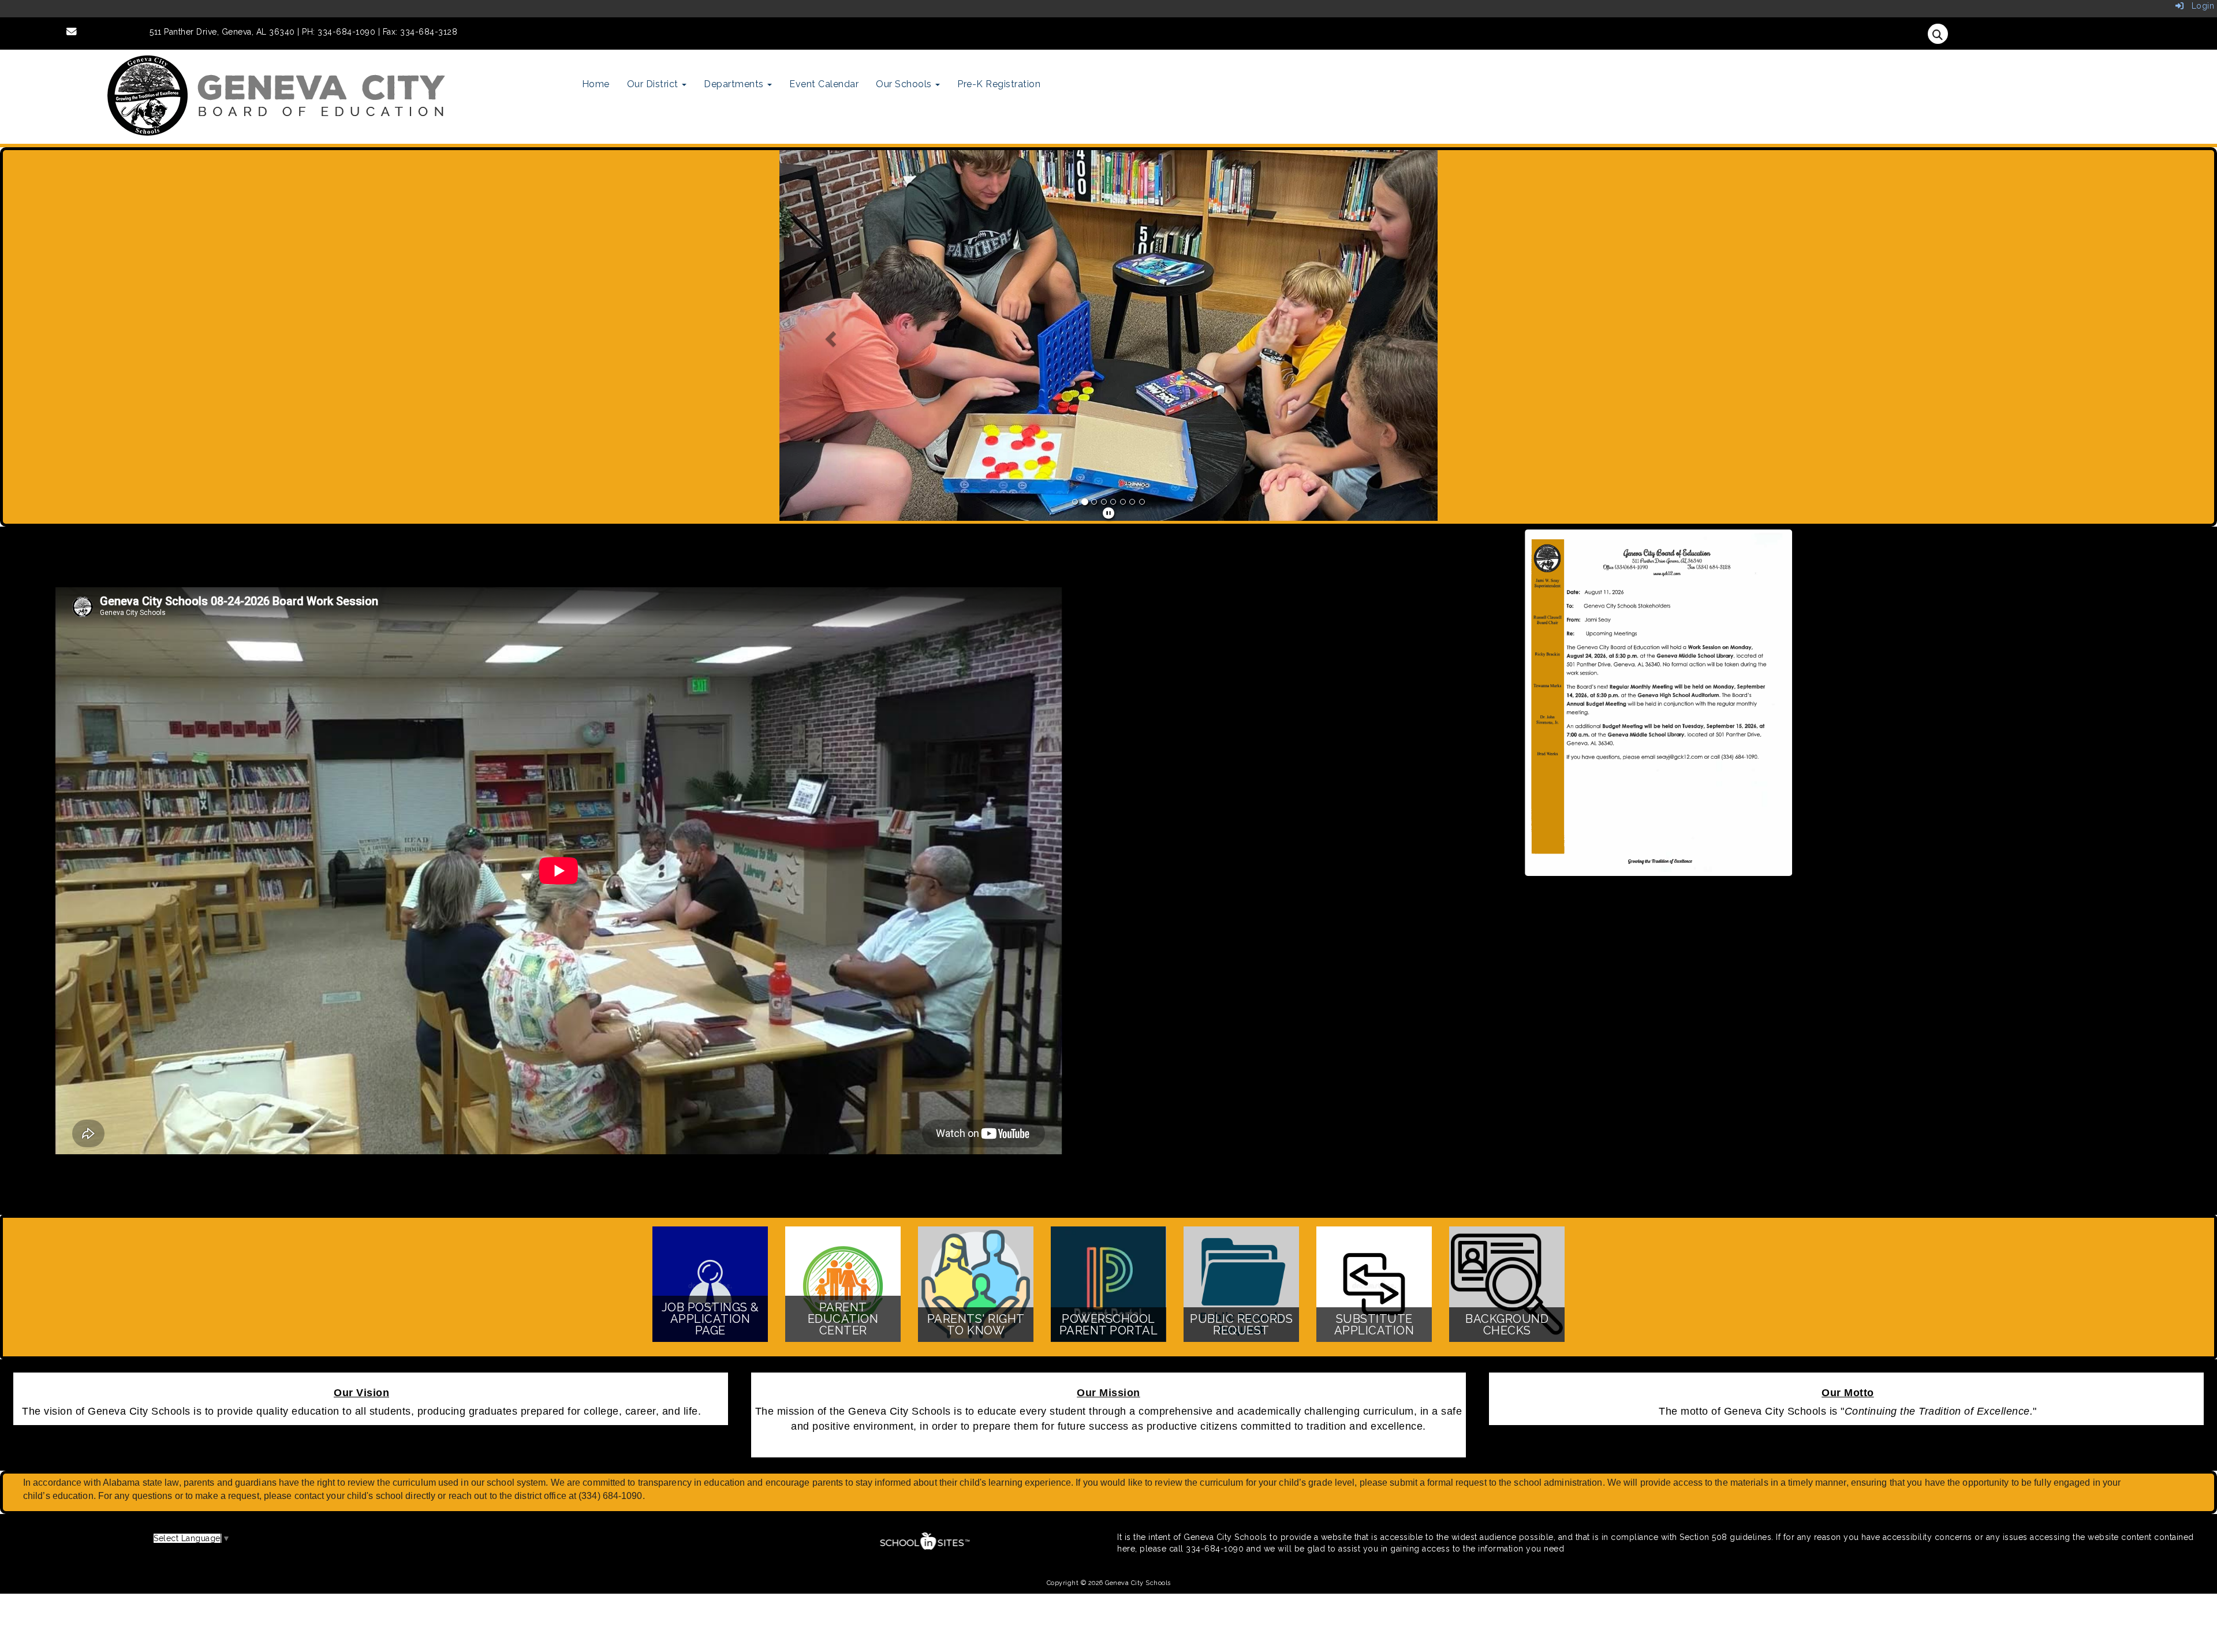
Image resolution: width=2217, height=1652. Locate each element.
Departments (735, 84)
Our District (654, 84)
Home (596, 84)
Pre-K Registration (999, 84)
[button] (829, 335)
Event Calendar (824, 84)
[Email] (72, 32)
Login (2199, 6)
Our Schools (905, 84)
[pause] (1109, 513)
